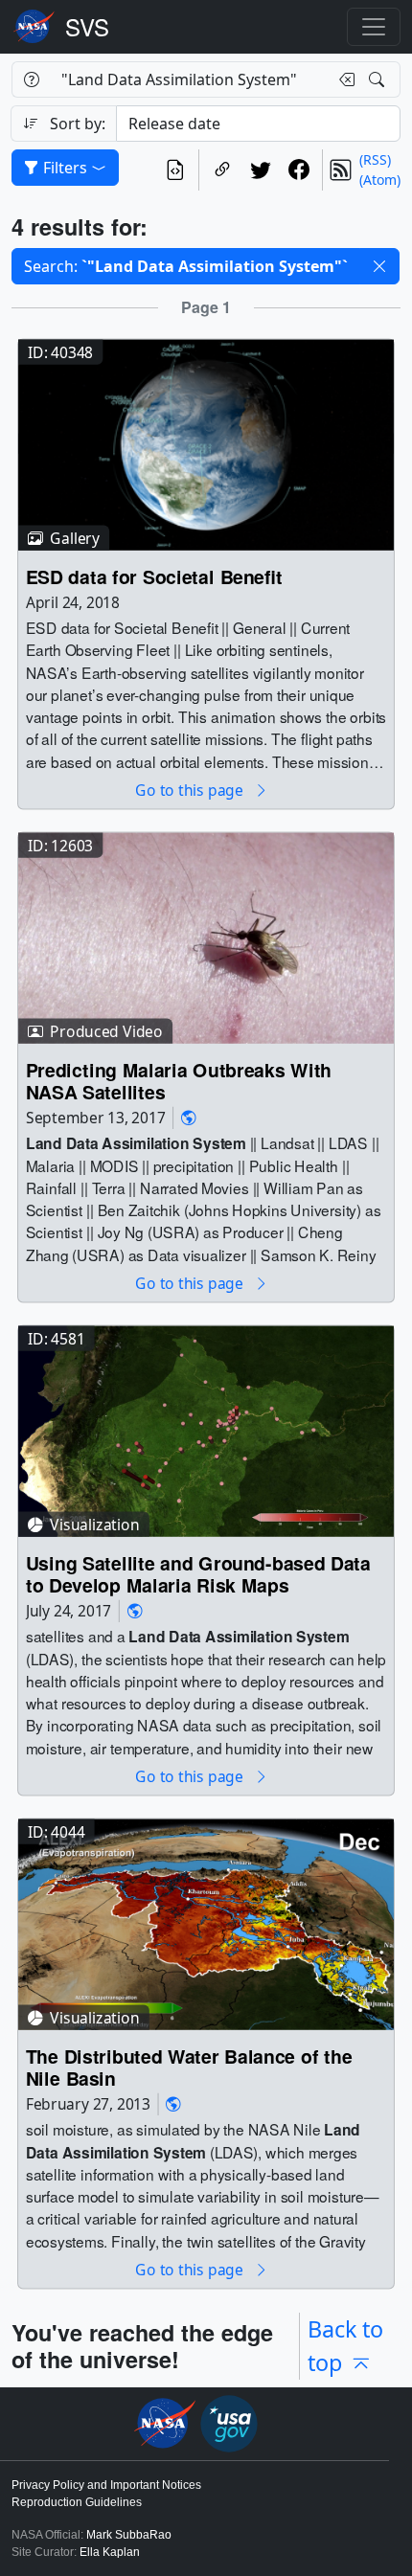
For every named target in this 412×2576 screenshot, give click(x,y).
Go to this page (191, 790)
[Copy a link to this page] (222, 170)
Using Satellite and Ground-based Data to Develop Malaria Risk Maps (198, 1575)
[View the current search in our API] (175, 170)
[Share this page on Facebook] (299, 170)
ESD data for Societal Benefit (154, 576)
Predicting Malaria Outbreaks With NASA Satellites (179, 1081)
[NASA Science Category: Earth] (189, 1118)
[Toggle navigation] (374, 27)
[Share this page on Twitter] (261, 170)
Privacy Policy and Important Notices (106, 2485)
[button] (379, 266)
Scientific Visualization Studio (87, 27)
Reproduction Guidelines (77, 2502)
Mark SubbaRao (129, 2535)
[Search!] (379, 79)
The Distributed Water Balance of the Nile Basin (189, 2068)
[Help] (31, 79)
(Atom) (380, 180)
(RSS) (375, 159)
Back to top (345, 2346)
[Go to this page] (206, 443)
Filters (65, 168)
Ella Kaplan (110, 2552)
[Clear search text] (343, 79)
